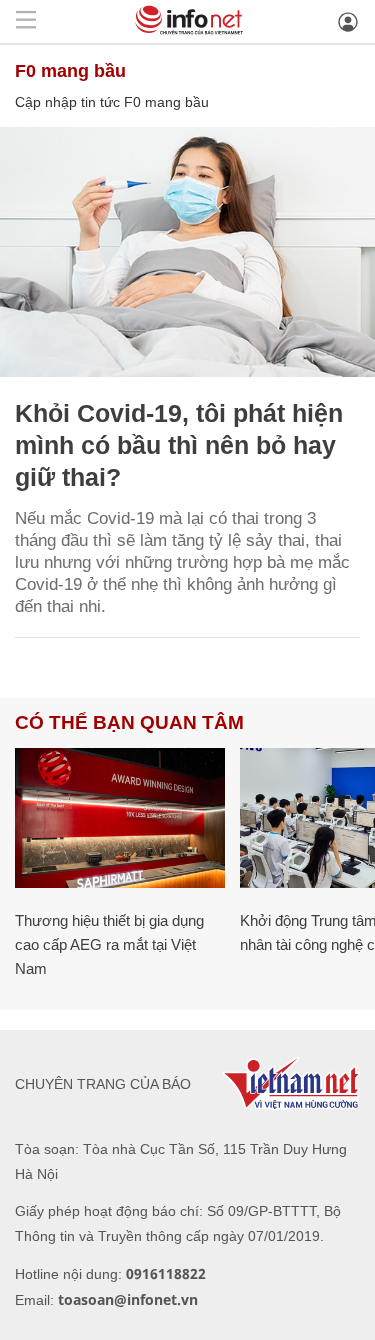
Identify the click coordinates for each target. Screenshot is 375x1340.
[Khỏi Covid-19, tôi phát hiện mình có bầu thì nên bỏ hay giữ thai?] (187, 252)
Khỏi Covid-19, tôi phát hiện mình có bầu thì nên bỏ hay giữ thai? (179, 445)
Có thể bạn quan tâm (129, 722)
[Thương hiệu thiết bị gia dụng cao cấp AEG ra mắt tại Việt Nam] (120, 818)
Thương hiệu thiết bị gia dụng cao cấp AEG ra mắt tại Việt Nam (109, 944)
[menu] (26, 21)
